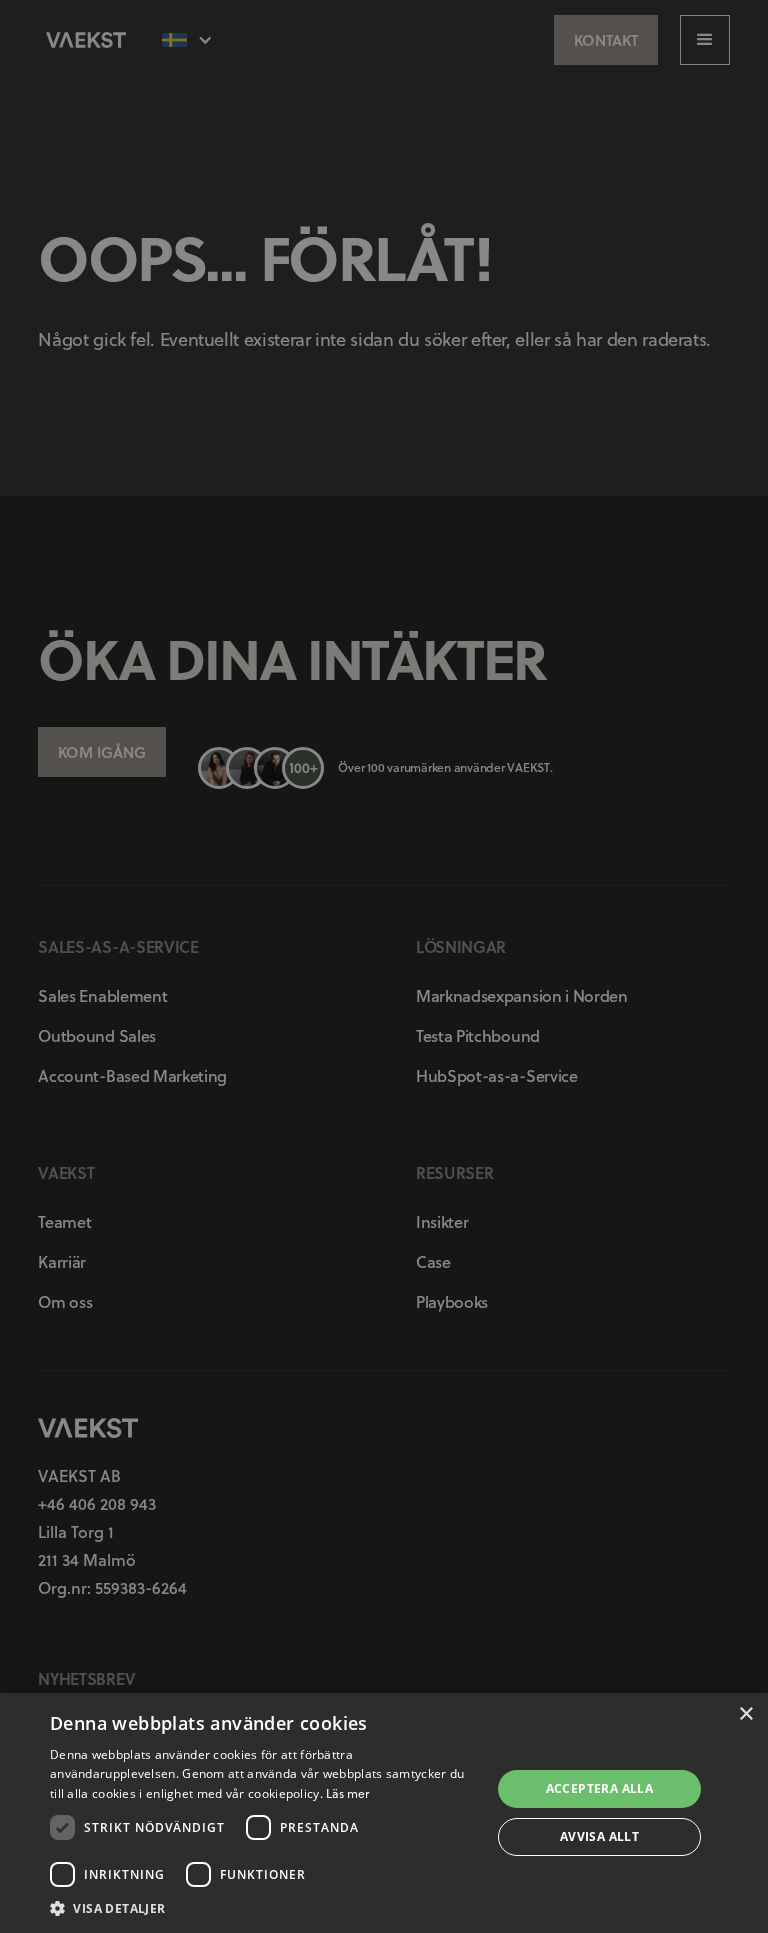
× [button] (745, 1714)
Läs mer (347, 1793)
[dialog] (384, 966)
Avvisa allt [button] (599, 1836)
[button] (264, 1908)
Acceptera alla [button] (600, 1788)
